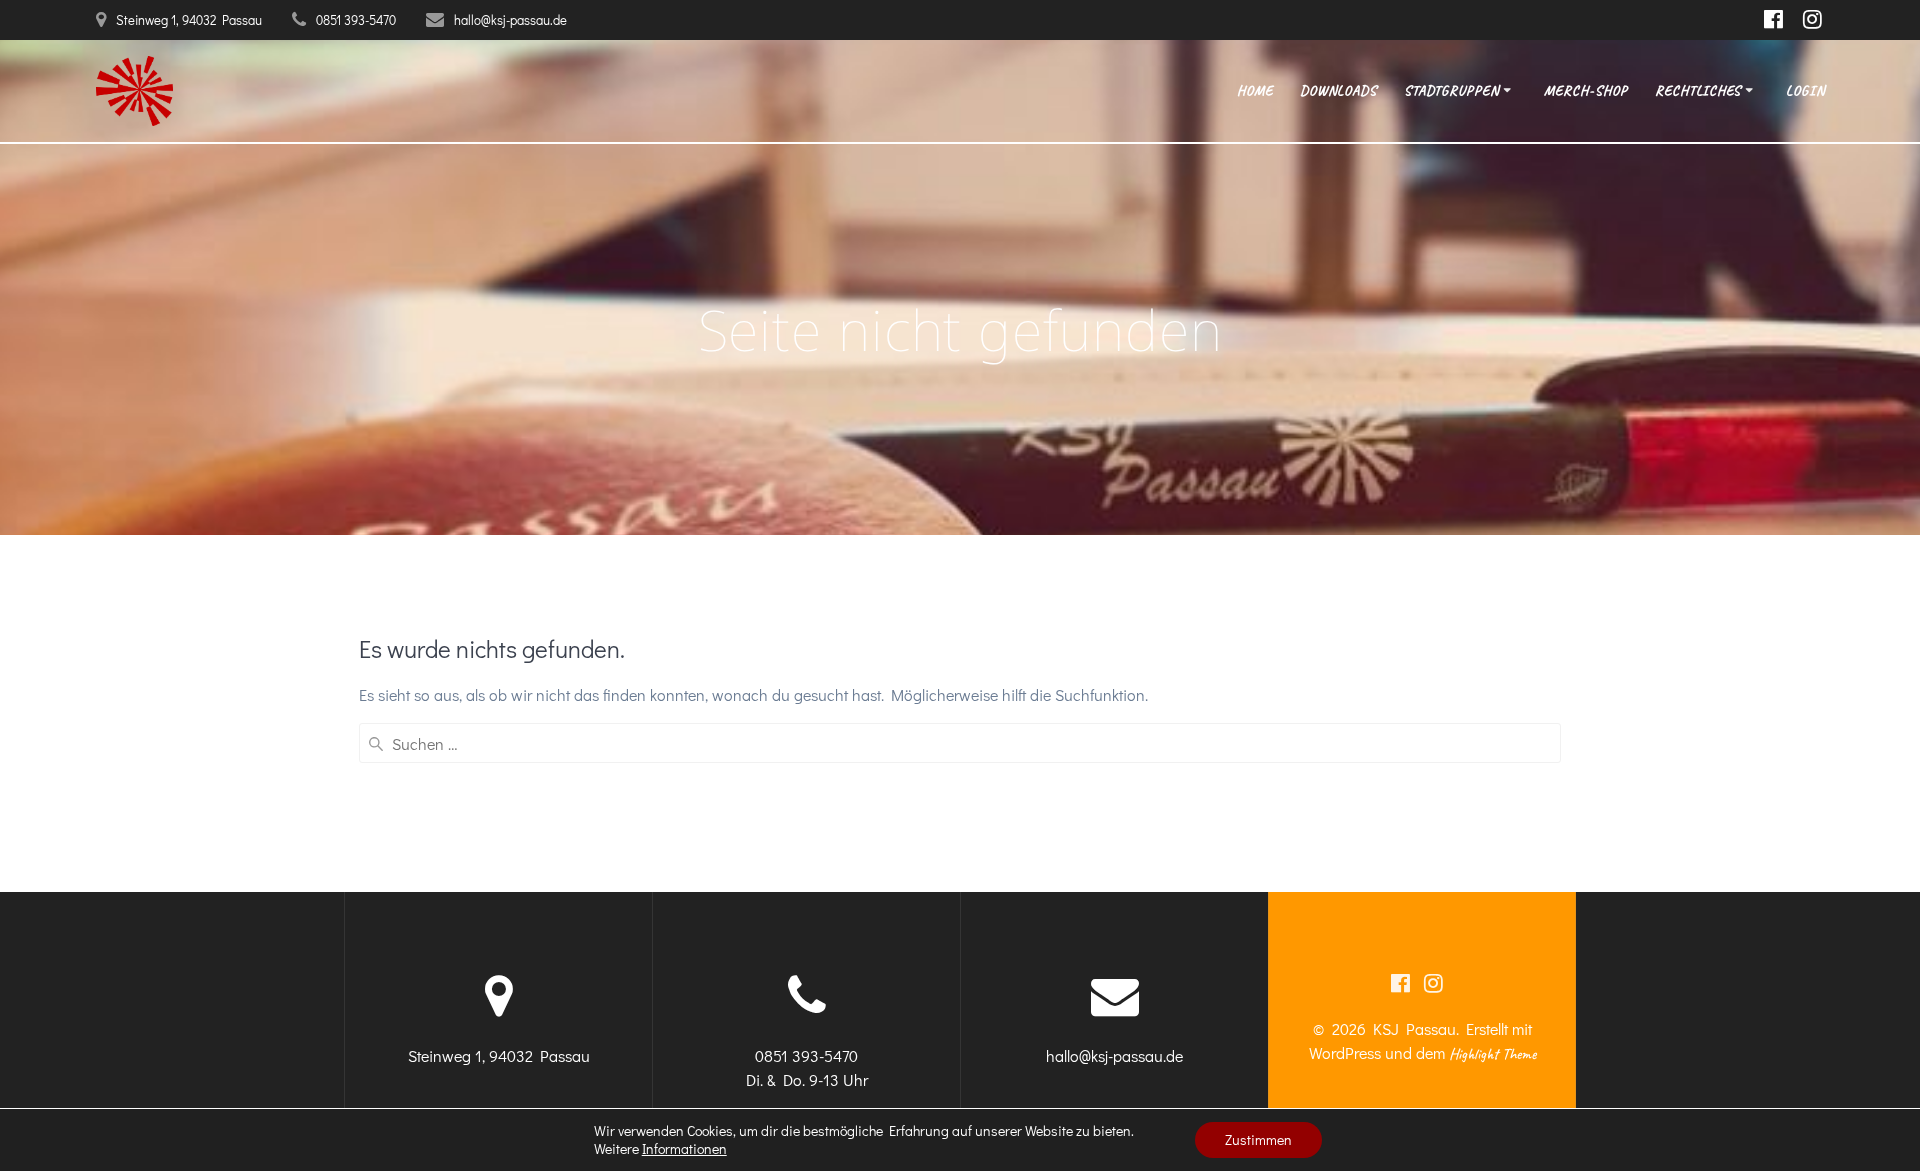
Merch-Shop (1586, 90)
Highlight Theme (1492, 1054)
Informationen (684, 1149)
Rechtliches (1698, 90)
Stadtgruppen (1451, 90)
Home (1255, 90)
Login (1805, 90)
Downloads (1338, 90)
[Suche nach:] (960, 743)
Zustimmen (1258, 1139)
